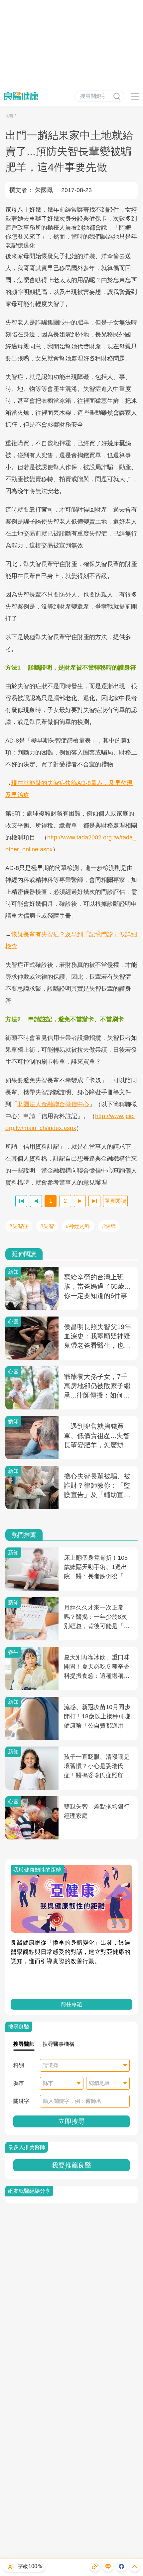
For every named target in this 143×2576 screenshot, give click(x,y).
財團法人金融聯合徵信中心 (53, 1104)
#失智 (47, 1226)
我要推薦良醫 (71, 2165)
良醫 (9, 116)
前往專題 (71, 2004)
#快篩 (109, 1226)
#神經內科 (78, 1226)
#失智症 (19, 1226)
